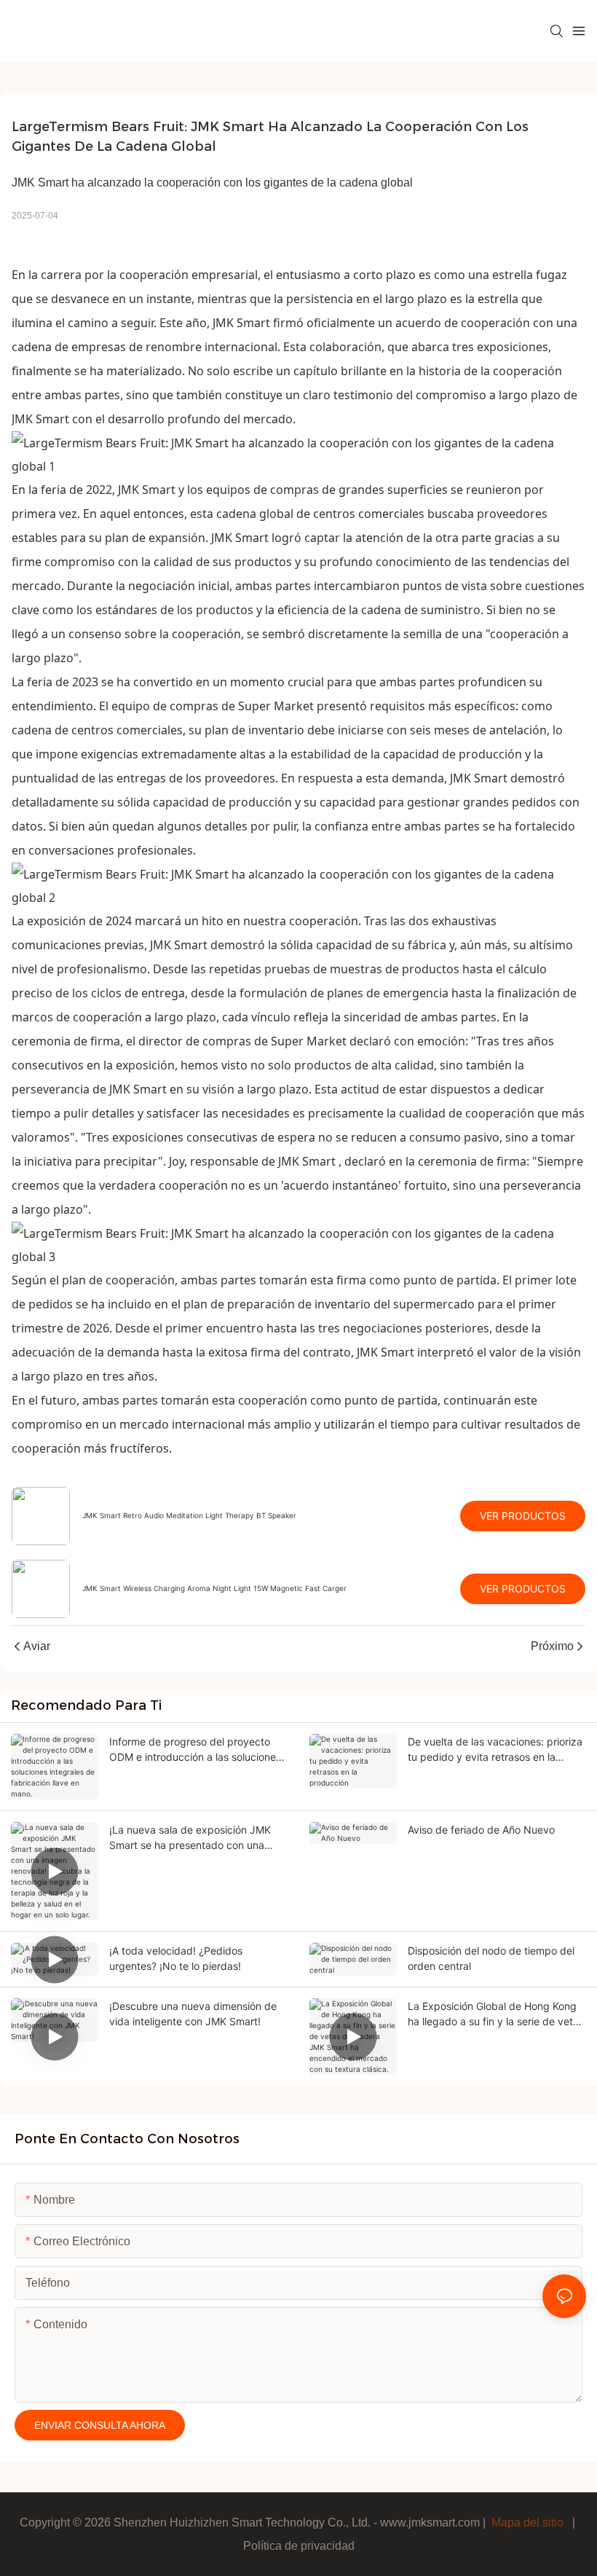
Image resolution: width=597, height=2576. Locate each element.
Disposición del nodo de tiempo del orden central (491, 1958)
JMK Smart (241, 323)
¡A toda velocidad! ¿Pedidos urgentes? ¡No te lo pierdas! (176, 1958)
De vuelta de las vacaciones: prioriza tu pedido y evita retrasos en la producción (495, 1750)
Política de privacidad (299, 2546)
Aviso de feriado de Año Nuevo (481, 1830)
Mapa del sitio (527, 2522)
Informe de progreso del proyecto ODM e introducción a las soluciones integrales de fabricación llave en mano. (195, 1750)
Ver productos (523, 1516)
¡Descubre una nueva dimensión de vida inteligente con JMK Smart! (193, 2014)
